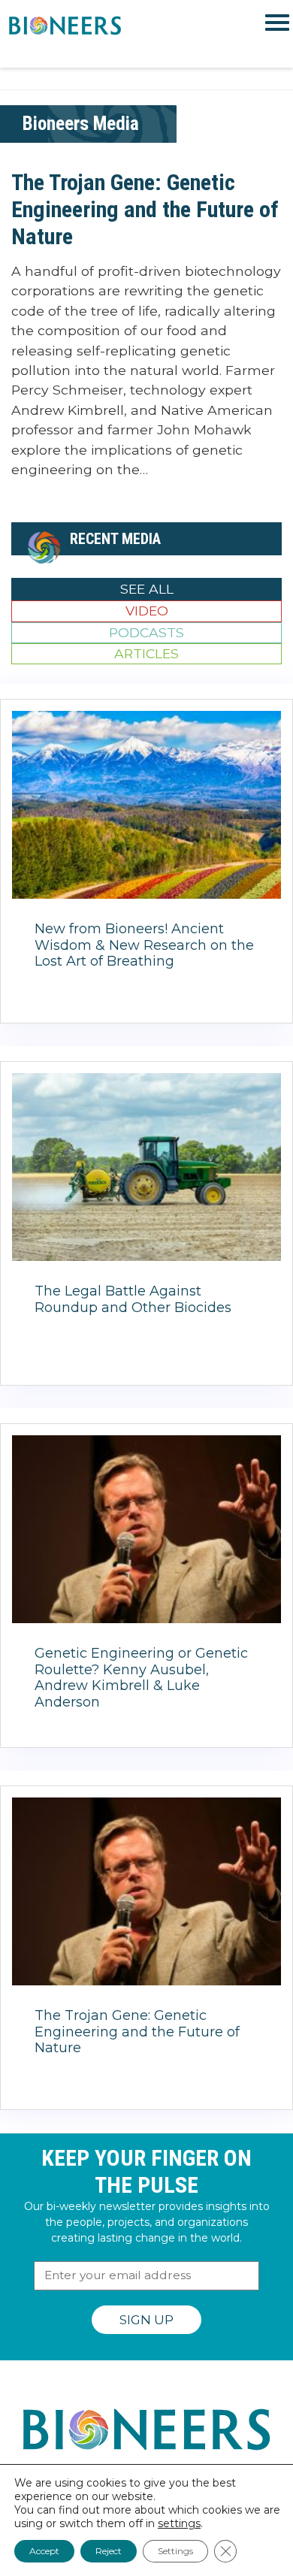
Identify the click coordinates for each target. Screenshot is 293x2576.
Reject (109, 2551)
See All (147, 589)
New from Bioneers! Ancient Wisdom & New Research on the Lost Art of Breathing (144, 945)
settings (179, 2523)
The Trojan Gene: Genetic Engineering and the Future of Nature (145, 209)
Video (147, 611)
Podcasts (146, 632)
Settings (175, 2551)
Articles (146, 653)
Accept (44, 2551)
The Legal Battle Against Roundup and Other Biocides (133, 1299)
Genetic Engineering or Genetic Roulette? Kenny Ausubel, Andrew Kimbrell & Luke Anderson (141, 1678)
